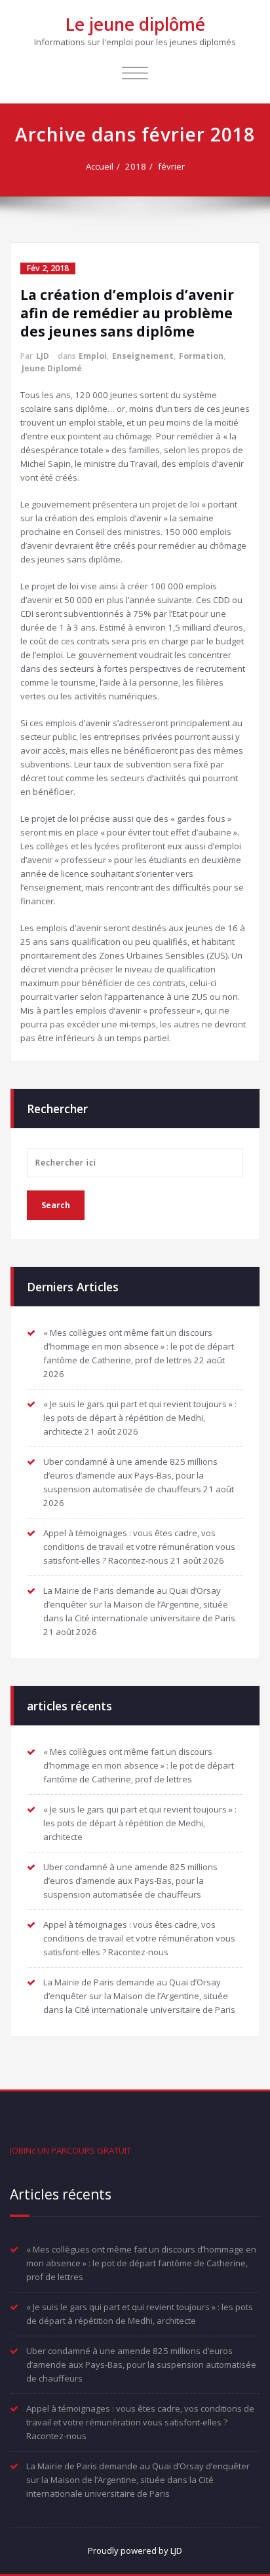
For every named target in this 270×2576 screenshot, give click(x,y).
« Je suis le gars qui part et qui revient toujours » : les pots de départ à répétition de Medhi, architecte (140, 1418)
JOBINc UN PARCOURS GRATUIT (70, 2150)
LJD (43, 356)
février (171, 166)
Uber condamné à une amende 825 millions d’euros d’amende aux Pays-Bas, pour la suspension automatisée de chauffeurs (130, 1475)
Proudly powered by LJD (135, 2550)
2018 (136, 166)
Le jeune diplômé (135, 24)
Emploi (93, 356)
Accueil (100, 166)
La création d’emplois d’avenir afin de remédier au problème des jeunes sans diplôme (127, 313)
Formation (201, 356)
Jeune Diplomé (52, 368)
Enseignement (143, 356)
